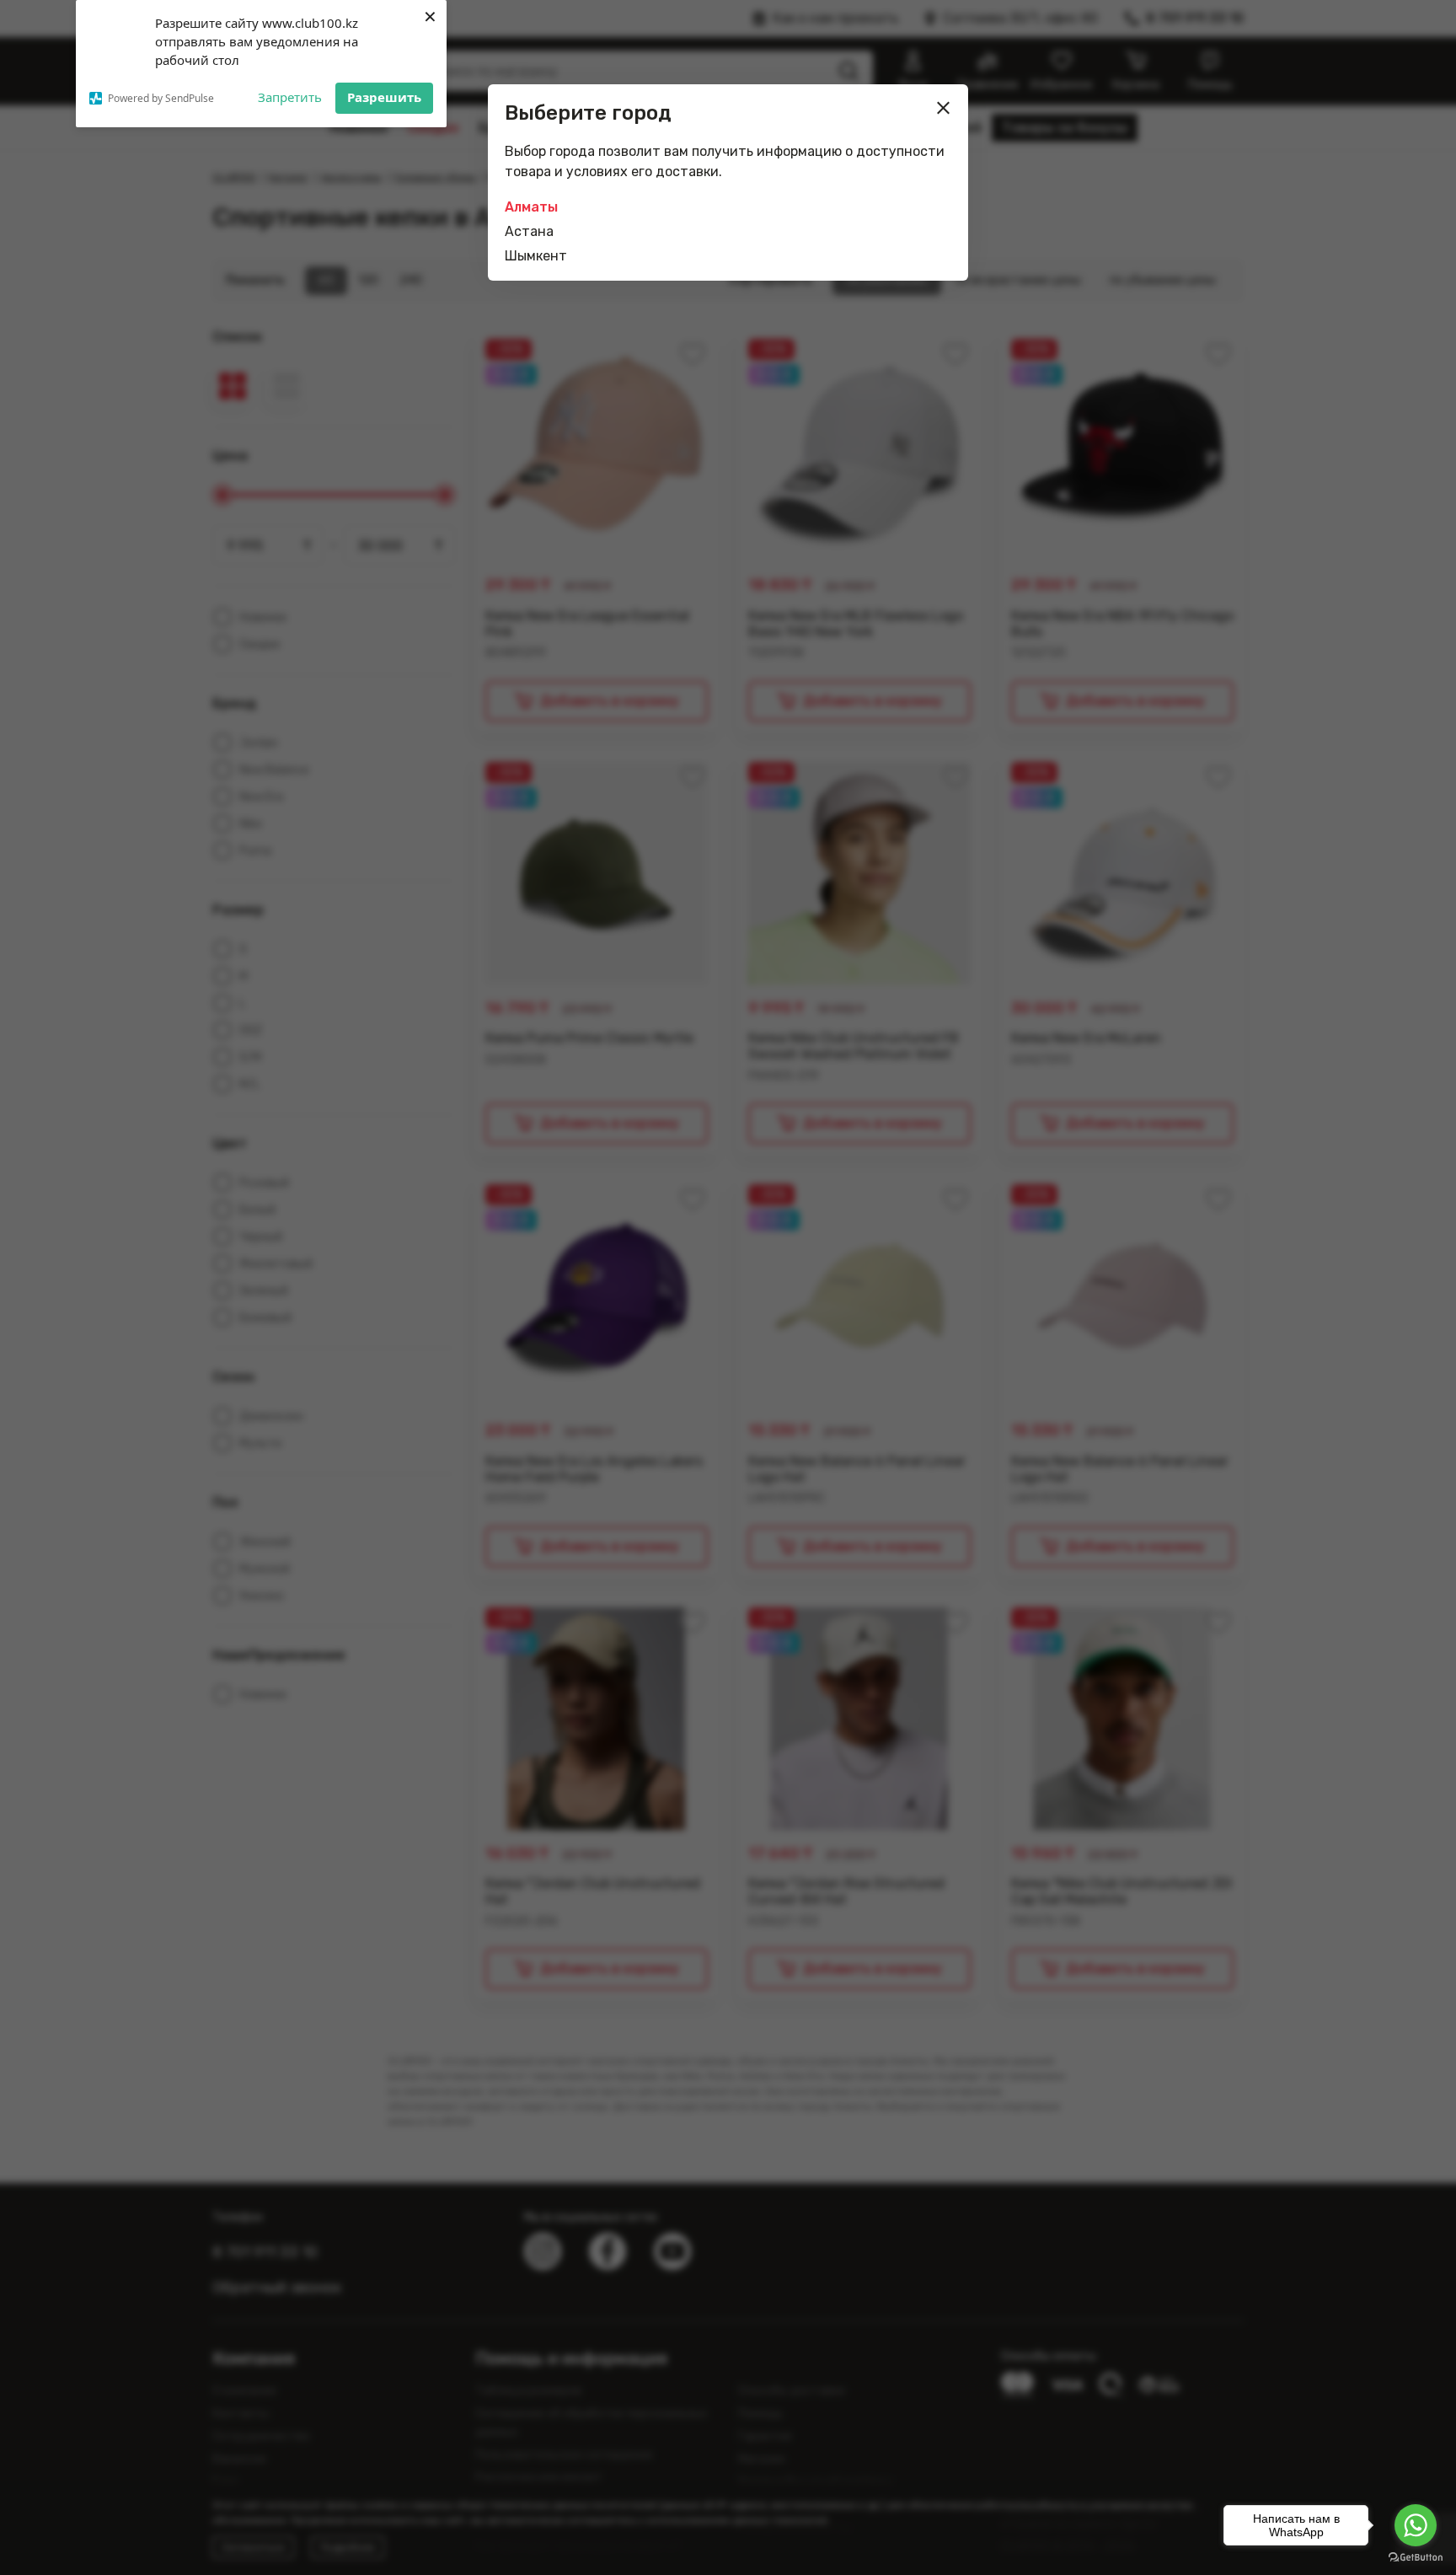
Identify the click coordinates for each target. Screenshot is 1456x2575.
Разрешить (384, 97)
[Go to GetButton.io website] (1416, 2558)
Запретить (290, 97)
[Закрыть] (944, 108)
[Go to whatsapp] (1416, 2525)
